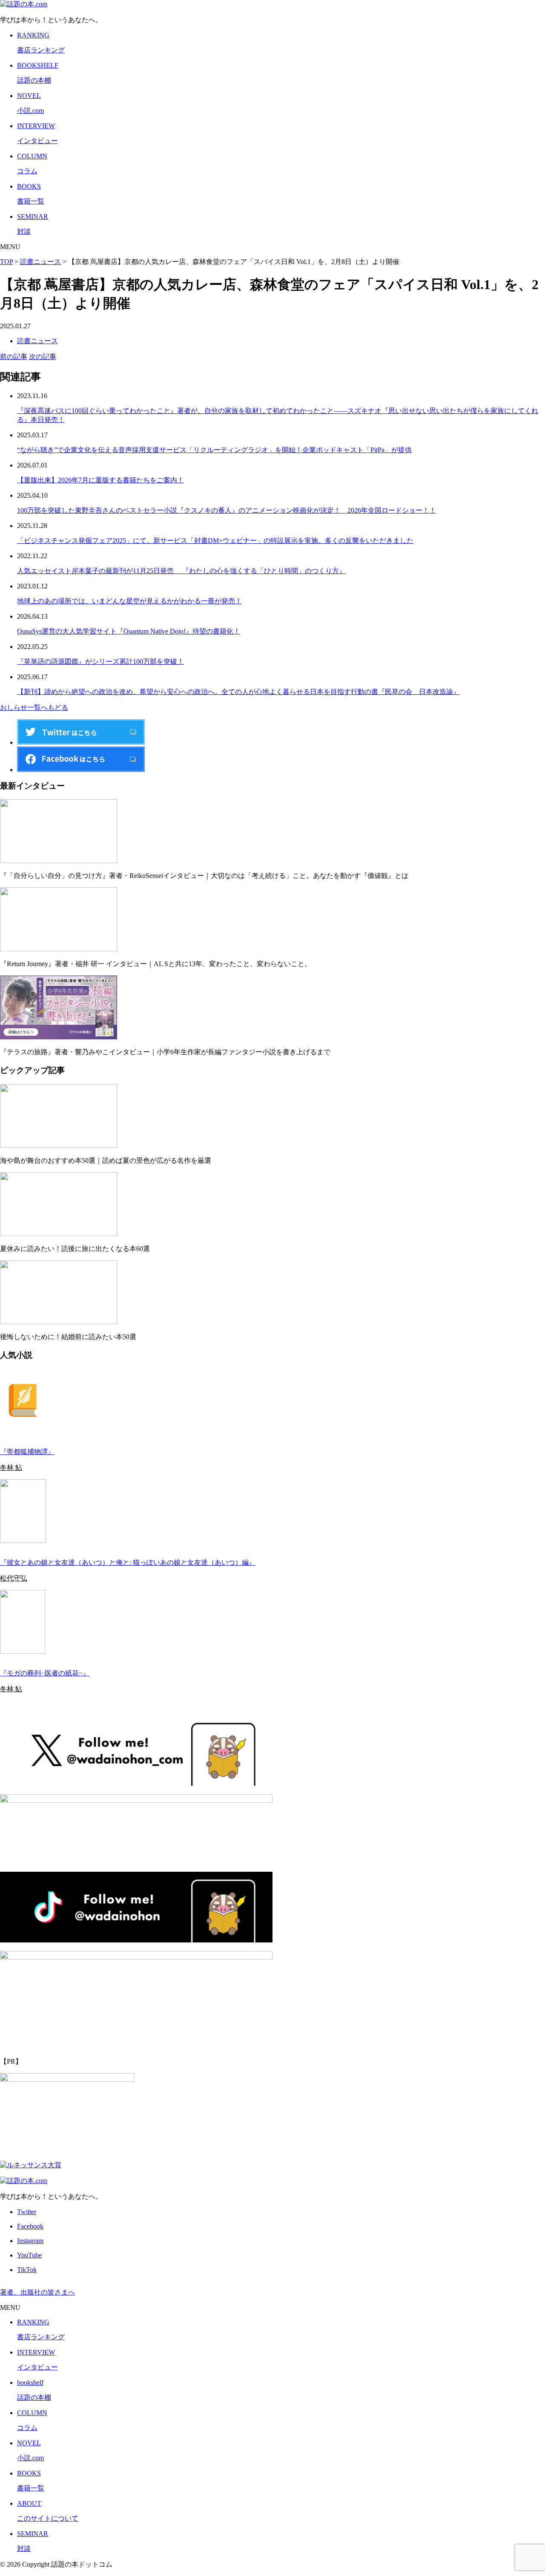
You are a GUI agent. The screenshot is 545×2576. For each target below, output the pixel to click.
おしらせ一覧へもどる (34, 707)
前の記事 (14, 357)
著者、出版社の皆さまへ (37, 2292)
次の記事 (43, 357)
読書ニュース (37, 341)
